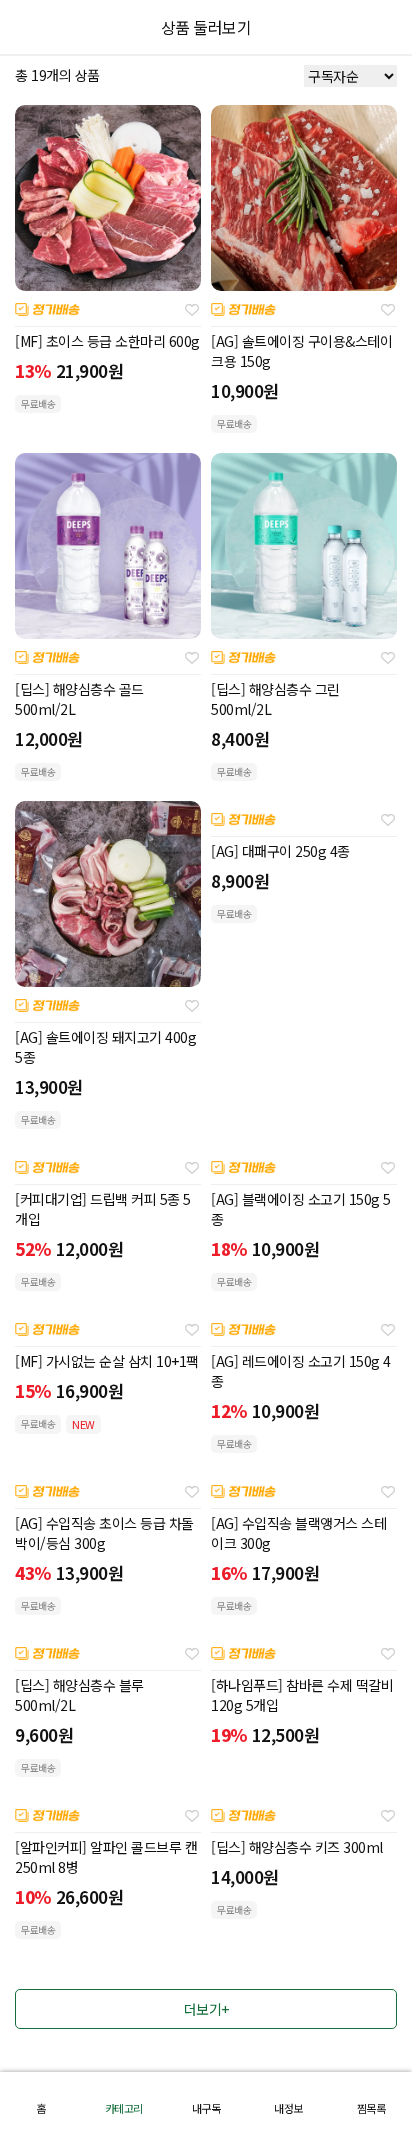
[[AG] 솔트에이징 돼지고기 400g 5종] (108, 894)
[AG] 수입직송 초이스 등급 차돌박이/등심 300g (104, 1533)
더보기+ (206, 2009)
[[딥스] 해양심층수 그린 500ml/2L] (304, 546)
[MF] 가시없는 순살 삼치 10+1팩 (107, 1361)
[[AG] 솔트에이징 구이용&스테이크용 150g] (304, 198)
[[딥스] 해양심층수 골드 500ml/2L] (108, 546)
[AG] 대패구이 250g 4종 (280, 851)
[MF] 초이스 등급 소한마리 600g (107, 341)
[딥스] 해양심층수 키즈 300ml (297, 1847)
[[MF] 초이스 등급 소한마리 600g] (108, 198)
